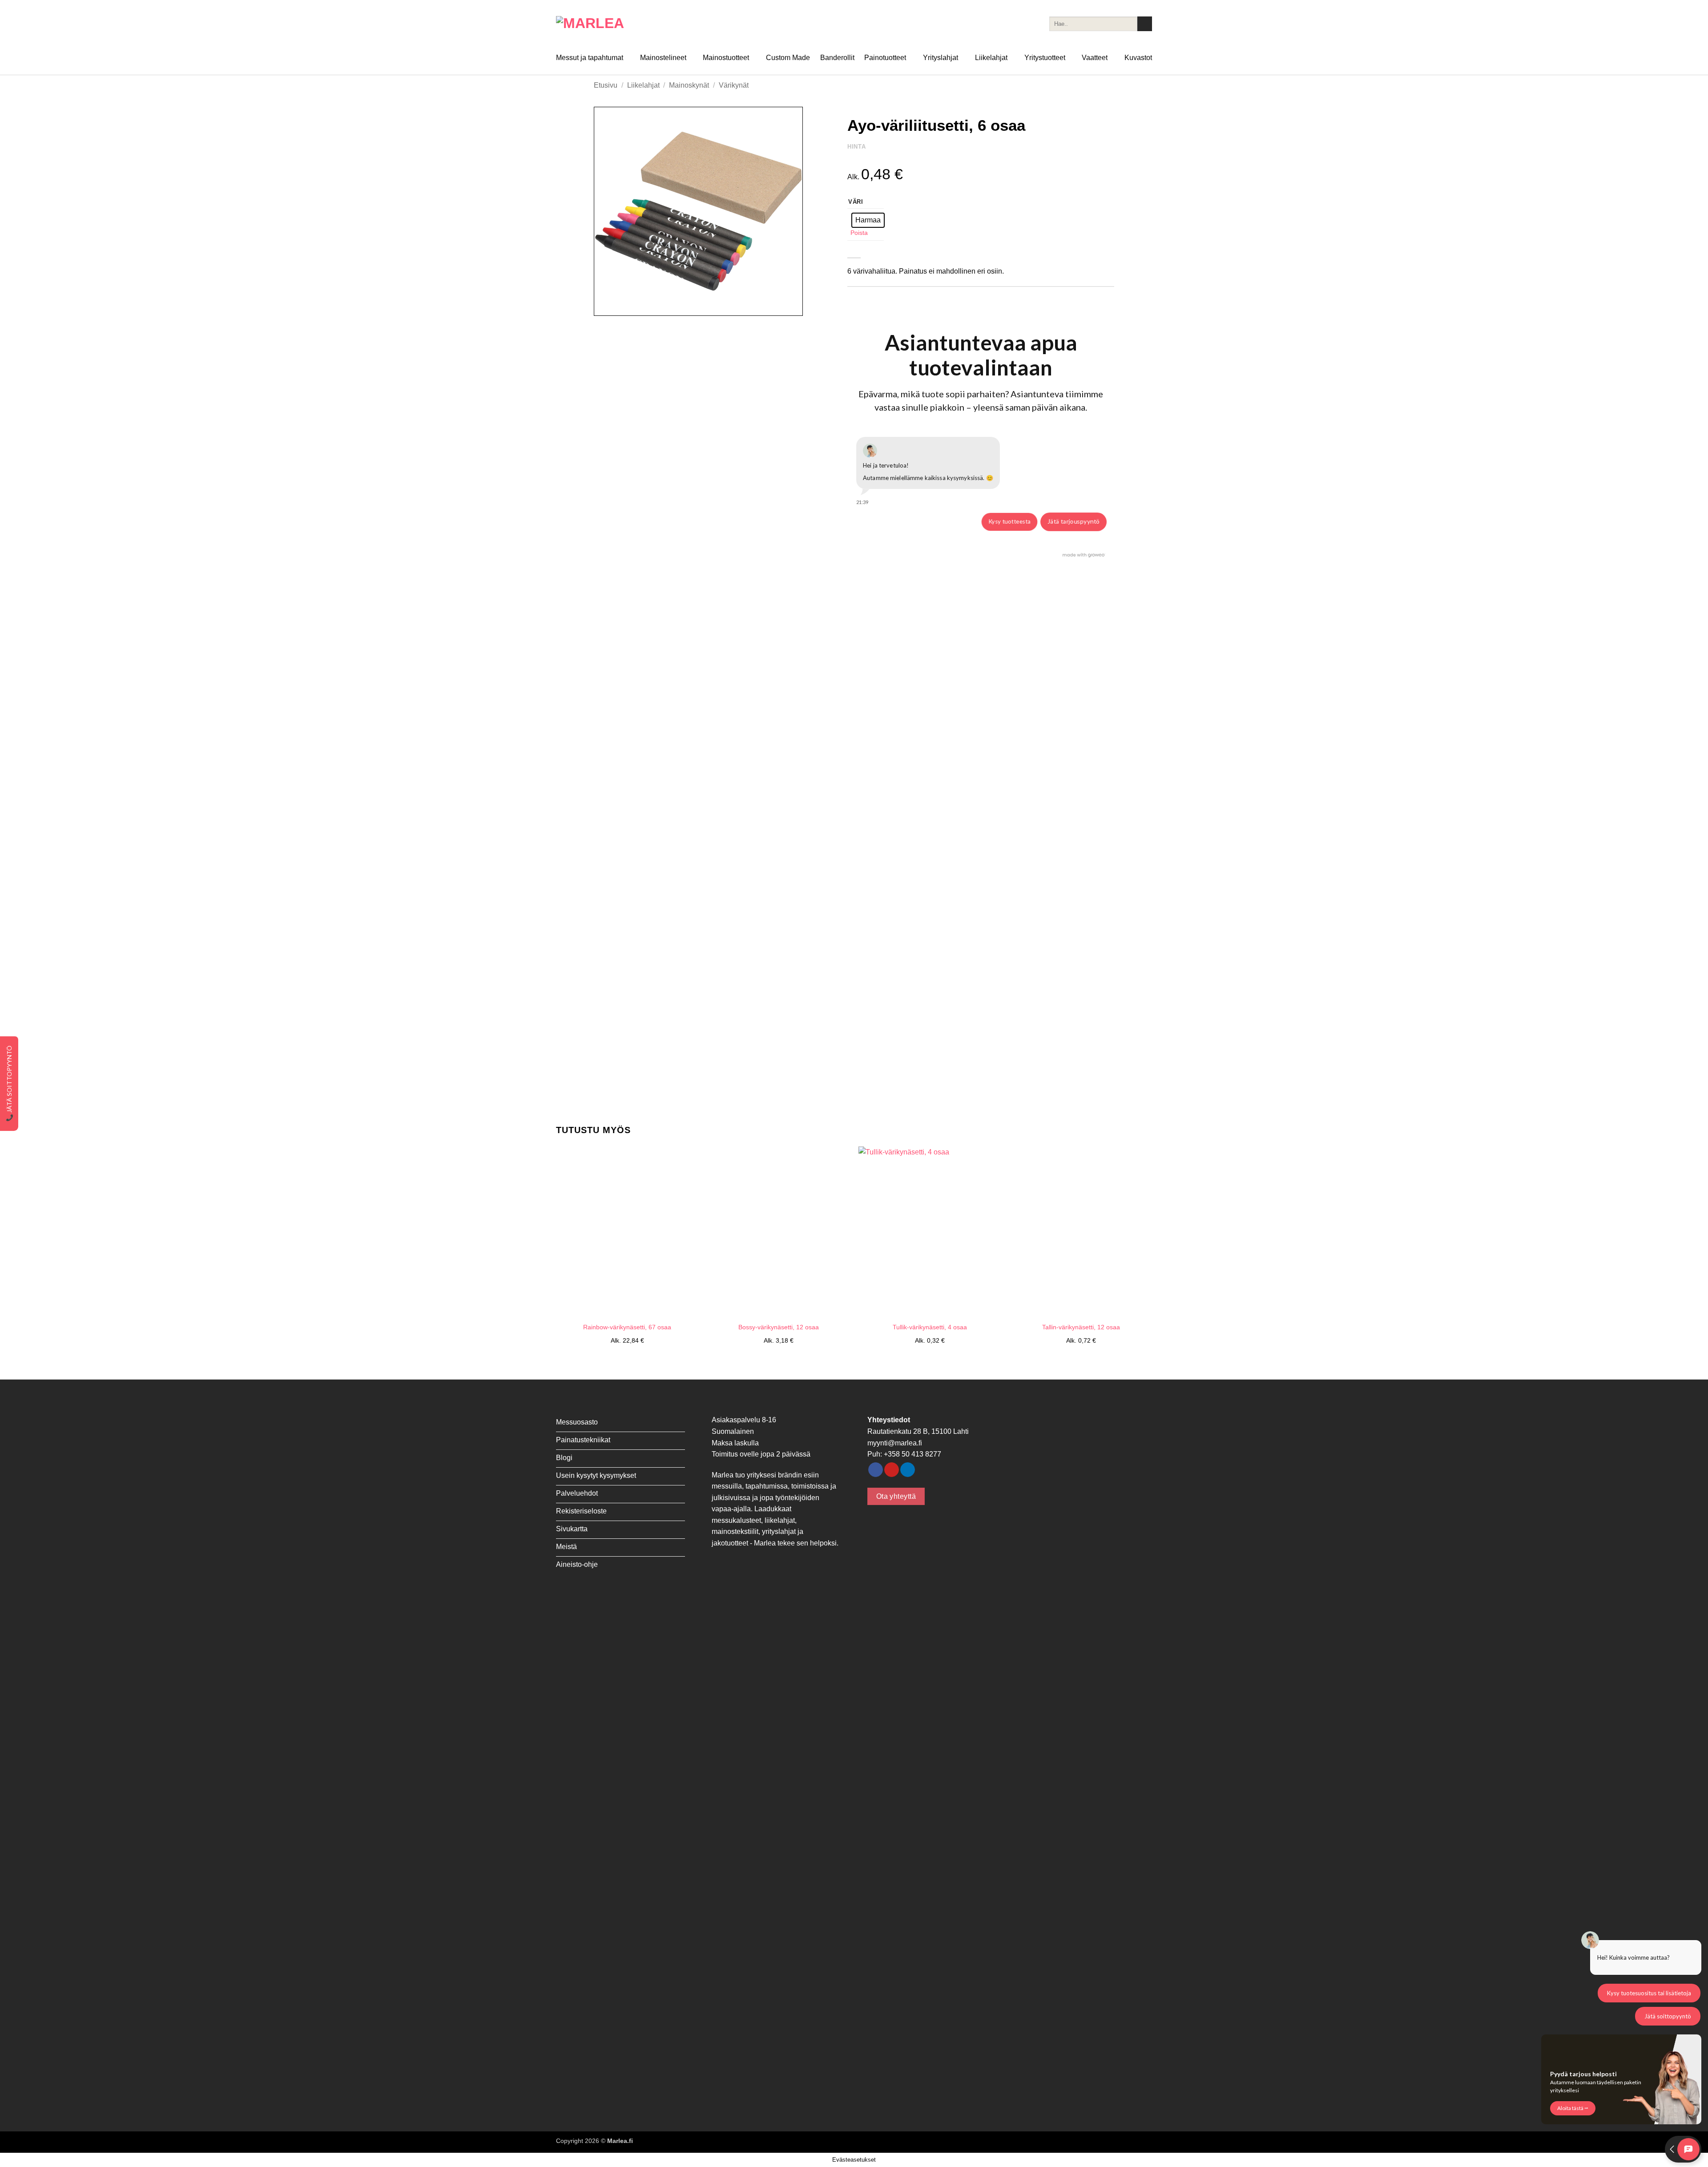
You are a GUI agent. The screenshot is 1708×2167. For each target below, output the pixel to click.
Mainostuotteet (726, 58)
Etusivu (606, 85)
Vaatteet (1095, 58)
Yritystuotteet (1045, 58)
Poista (859, 233)
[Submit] (1145, 24)
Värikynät (734, 85)
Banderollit (837, 58)
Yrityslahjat (941, 58)
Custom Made (788, 58)
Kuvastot (1138, 58)
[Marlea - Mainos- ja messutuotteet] (600, 24)
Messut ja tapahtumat (590, 58)
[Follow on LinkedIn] (908, 1470)
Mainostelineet (663, 58)
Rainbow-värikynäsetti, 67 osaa (627, 1327)
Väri (856, 202)
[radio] (868, 220)
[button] (606, 305)
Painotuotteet (885, 58)
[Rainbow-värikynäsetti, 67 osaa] (627, 1232)
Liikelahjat (991, 58)
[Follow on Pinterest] (892, 1470)
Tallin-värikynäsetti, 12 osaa (1081, 1327)
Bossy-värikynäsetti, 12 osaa (779, 1327)
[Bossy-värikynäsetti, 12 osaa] (778, 1232)
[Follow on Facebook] (876, 1470)
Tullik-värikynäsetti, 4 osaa (930, 1327)
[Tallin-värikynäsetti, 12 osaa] (1081, 1232)
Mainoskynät (689, 85)
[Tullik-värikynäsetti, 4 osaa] (930, 1232)
